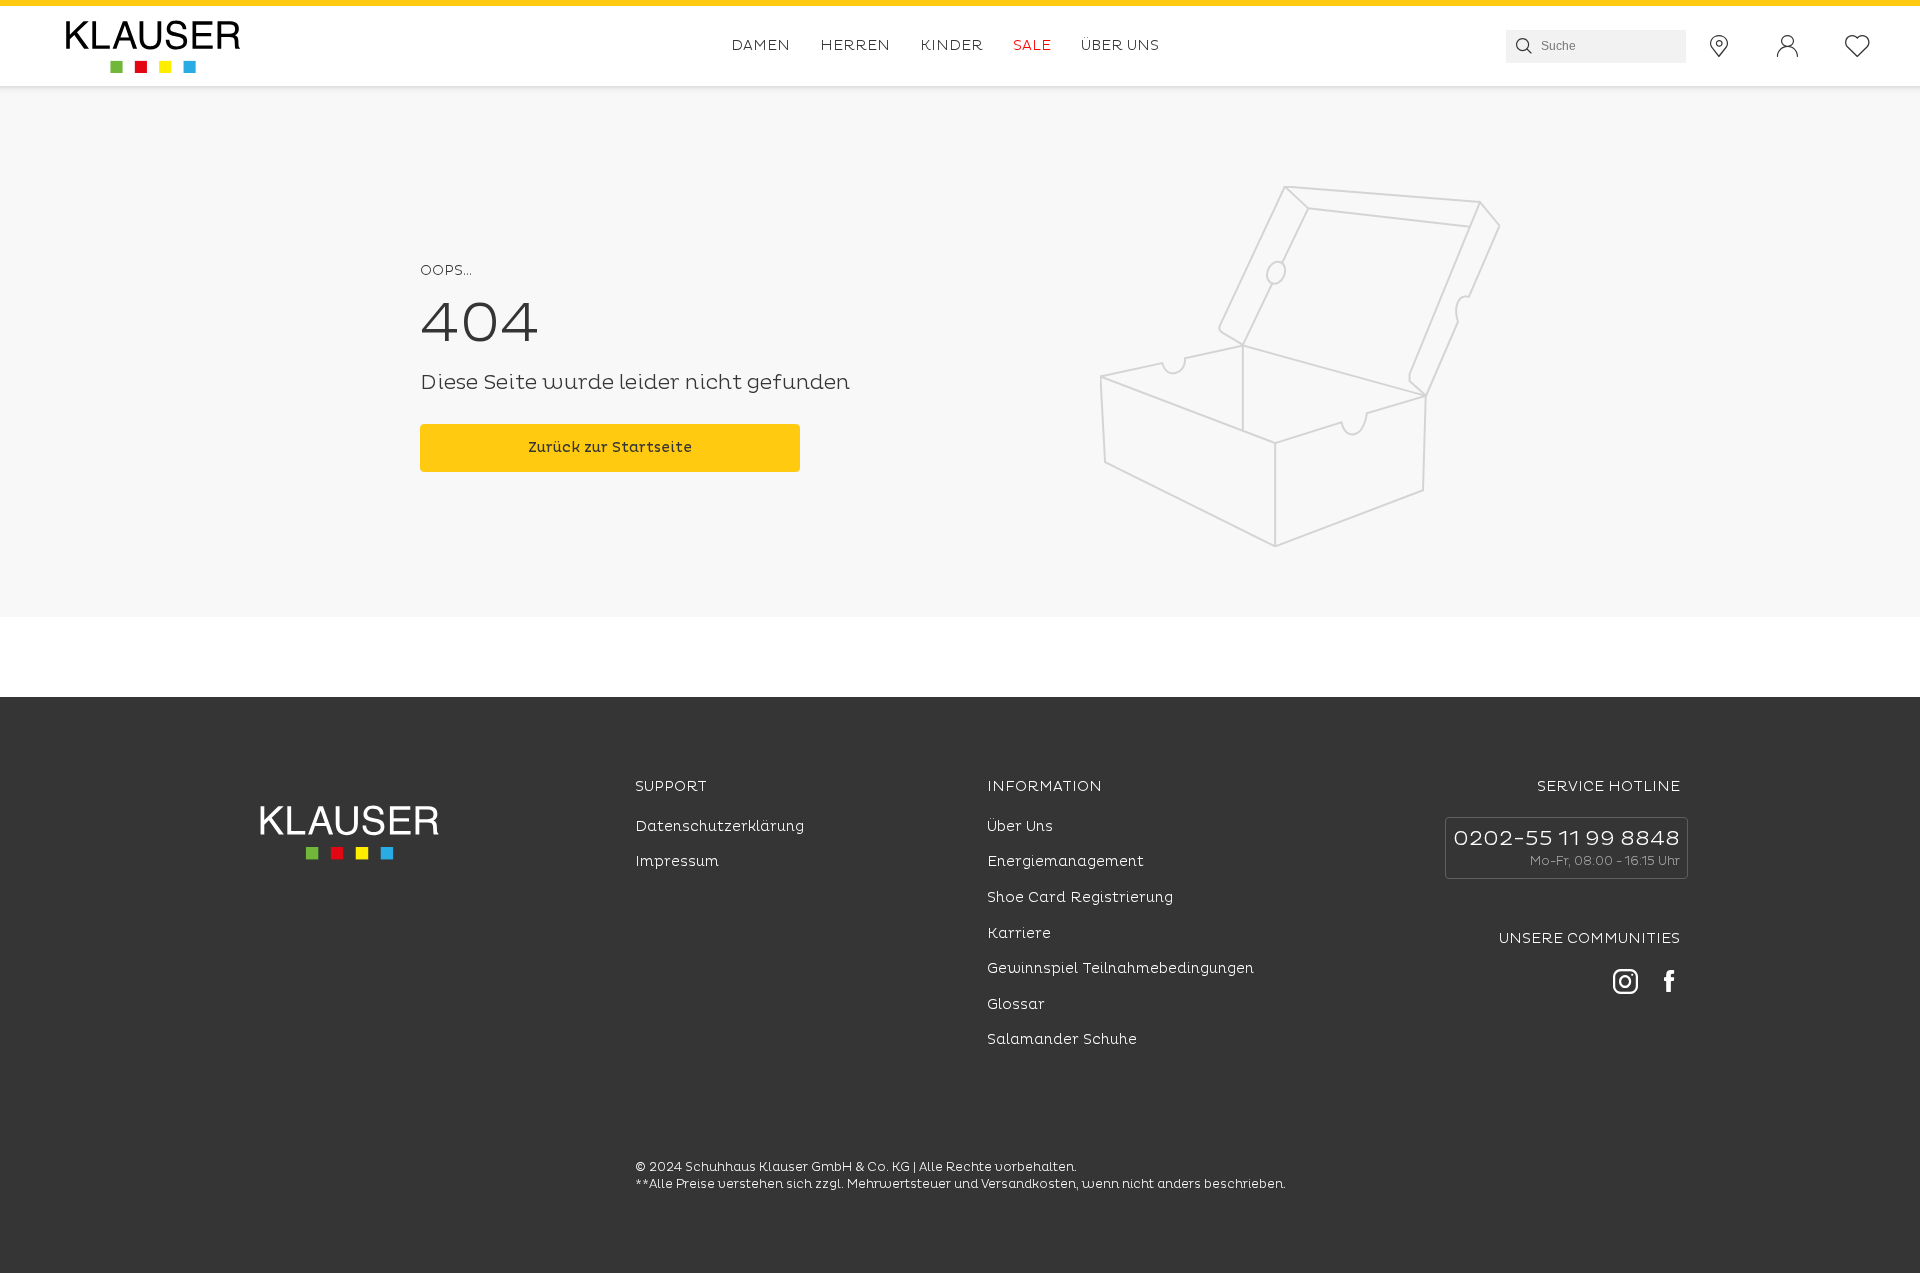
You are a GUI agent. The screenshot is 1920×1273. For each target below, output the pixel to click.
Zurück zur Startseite (610, 447)
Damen (760, 45)
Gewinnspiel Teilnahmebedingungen (1120, 968)
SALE (1032, 45)
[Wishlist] (1857, 46)
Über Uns (1120, 45)
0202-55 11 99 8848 (1566, 839)
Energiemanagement (1065, 861)
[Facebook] (1669, 984)
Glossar (1016, 1004)
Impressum (677, 861)
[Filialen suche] (1719, 46)
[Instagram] (1625, 984)
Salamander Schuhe (1062, 1039)
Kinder (951, 45)
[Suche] (1522, 46)
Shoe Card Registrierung (1080, 897)
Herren (855, 45)
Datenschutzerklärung (719, 826)
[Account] (1787, 46)
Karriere (1019, 933)
